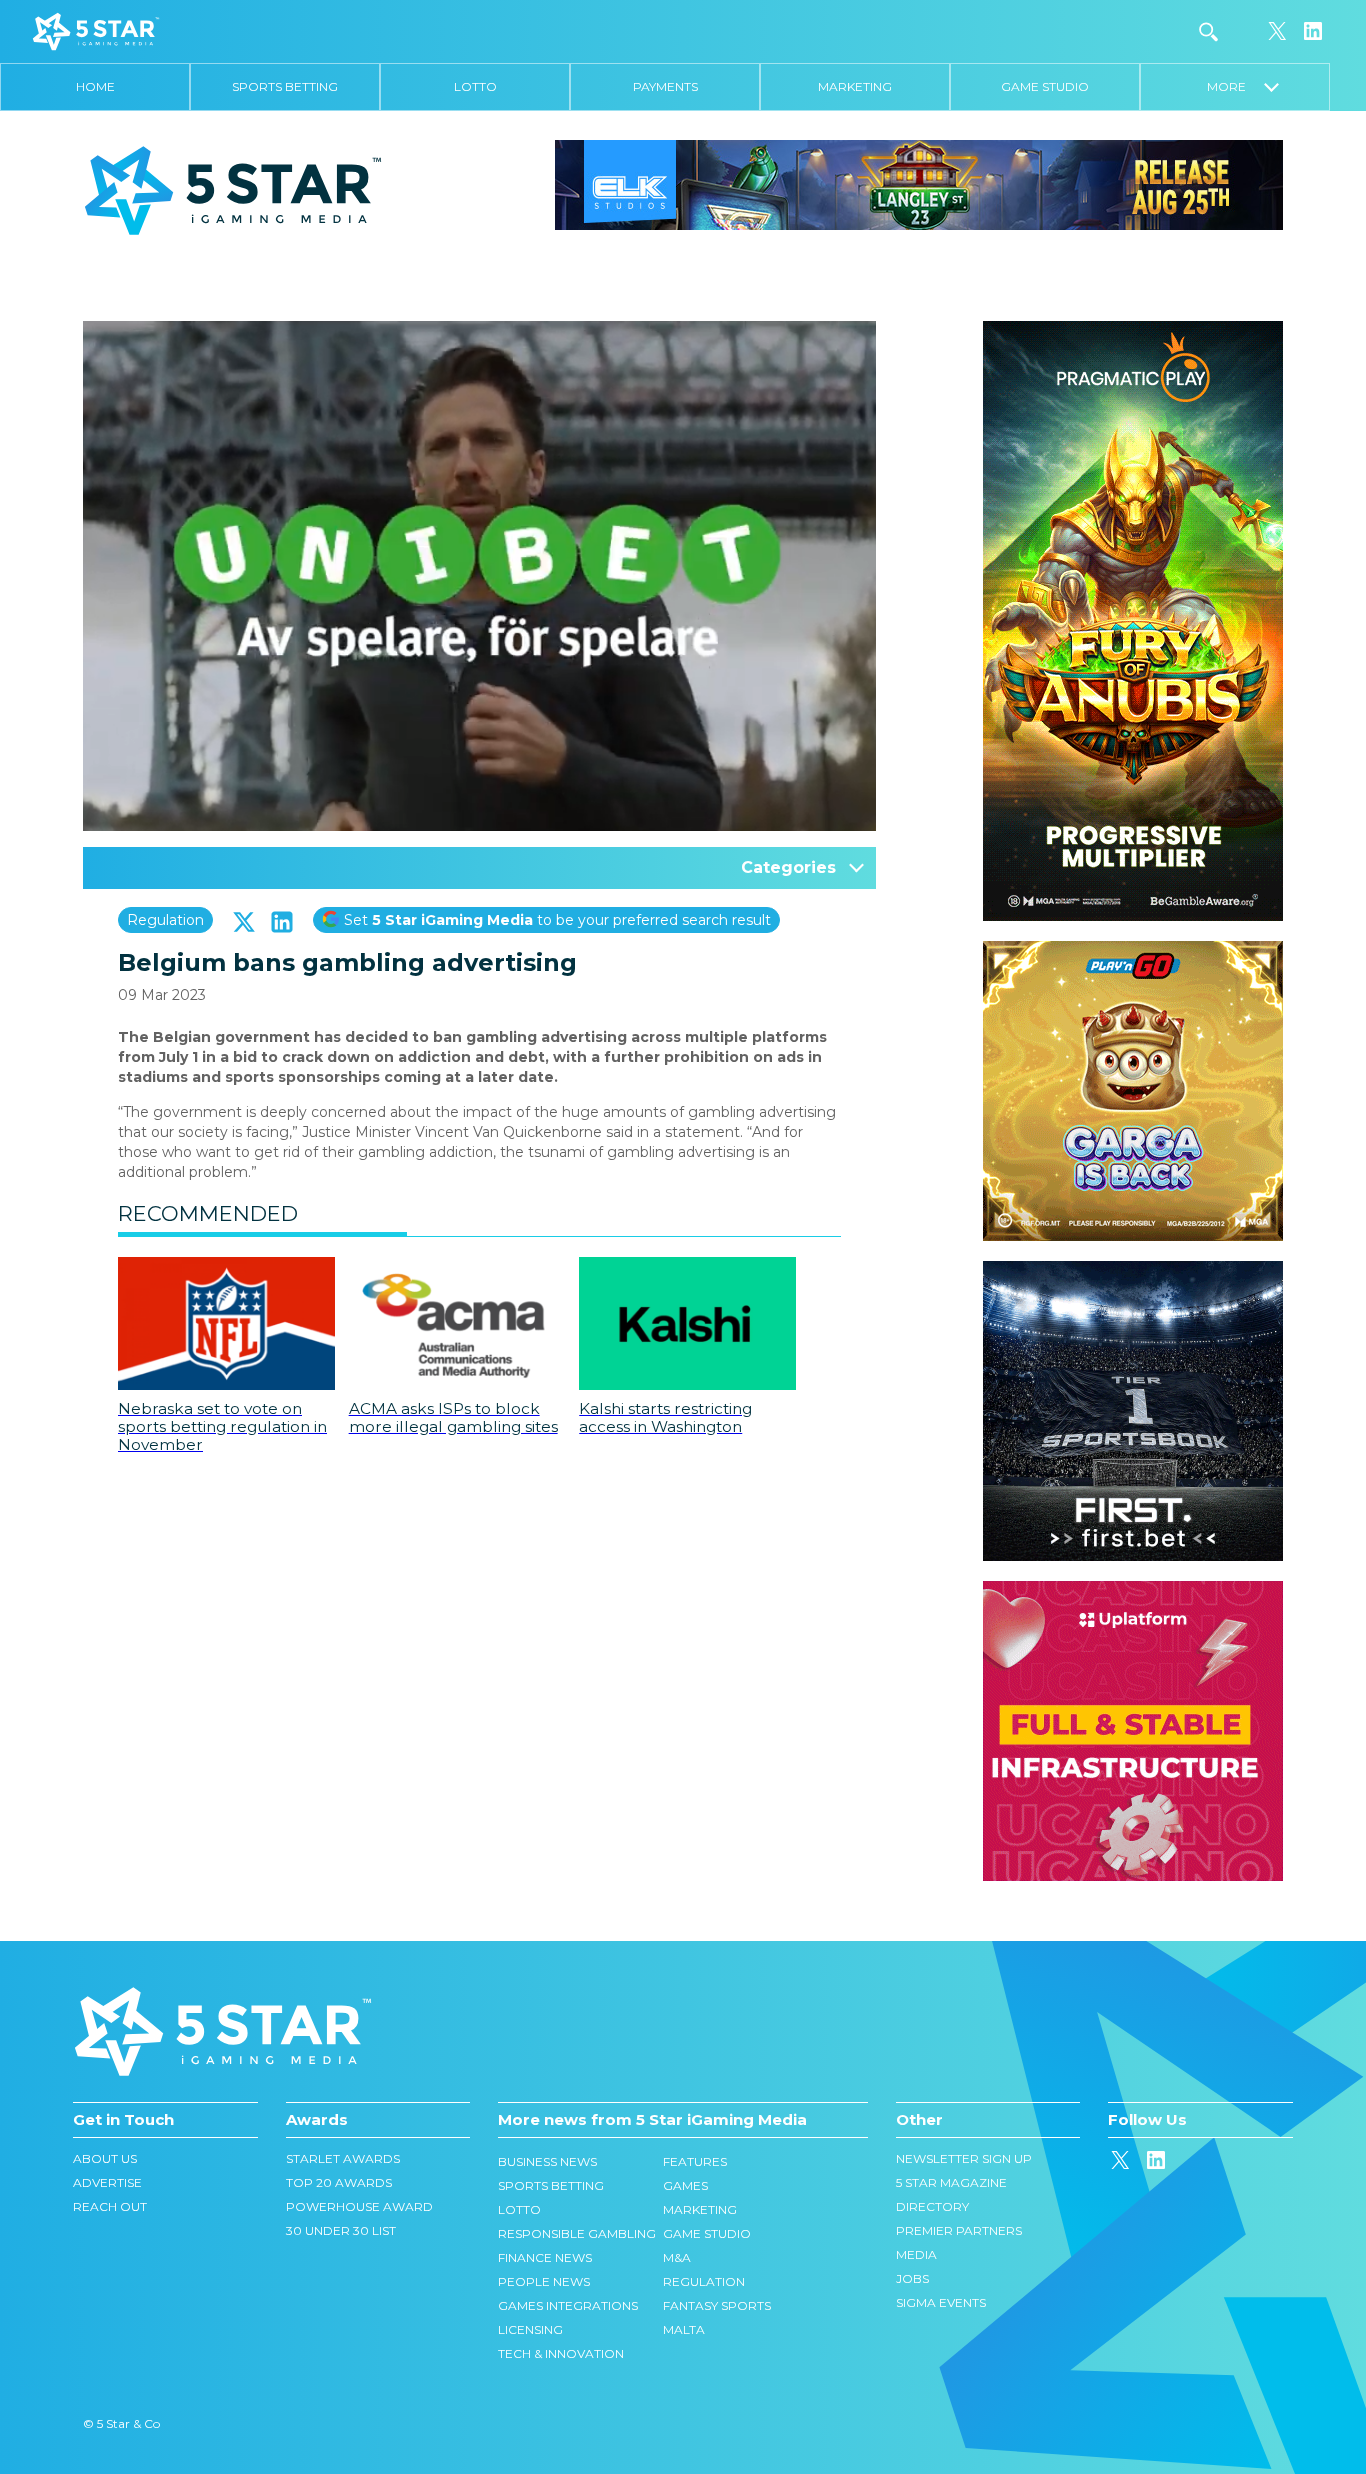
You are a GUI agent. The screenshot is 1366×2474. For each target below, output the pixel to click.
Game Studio (1045, 86)
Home (95, 86)
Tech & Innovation (561, 2353)
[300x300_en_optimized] (1133, 1591)
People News (544, 2281)
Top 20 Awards (339, 2182)
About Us (105, 2158)
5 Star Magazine (951, 2182)
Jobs (912, 2278)
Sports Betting (285, 86)
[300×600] (1133, 331)
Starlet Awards (343, 2158)
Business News (547, 2161)
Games (685, 2185)
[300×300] (1133, 951)
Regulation (165, 920)
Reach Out (110, 2206)
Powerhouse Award (359, 2206)
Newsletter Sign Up (964, 2158)
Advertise (107, 2182)
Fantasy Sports (717, 2305)
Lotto (475, 86)
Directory (932, 2206)
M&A (677, 2257)
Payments (665, 86)
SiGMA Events (941, 2302)
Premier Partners (959, 2230)
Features (695, 2161)
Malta (684, 2329)
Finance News (545, 2257)
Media (916, 2254)
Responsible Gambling (577, 2233)
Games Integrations (568, 2305)
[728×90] (919, 184)
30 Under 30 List (341, 2230)
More (1235, 86)
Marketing (855, 86)
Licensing (530, 2329)
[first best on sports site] (1133, 1271)
